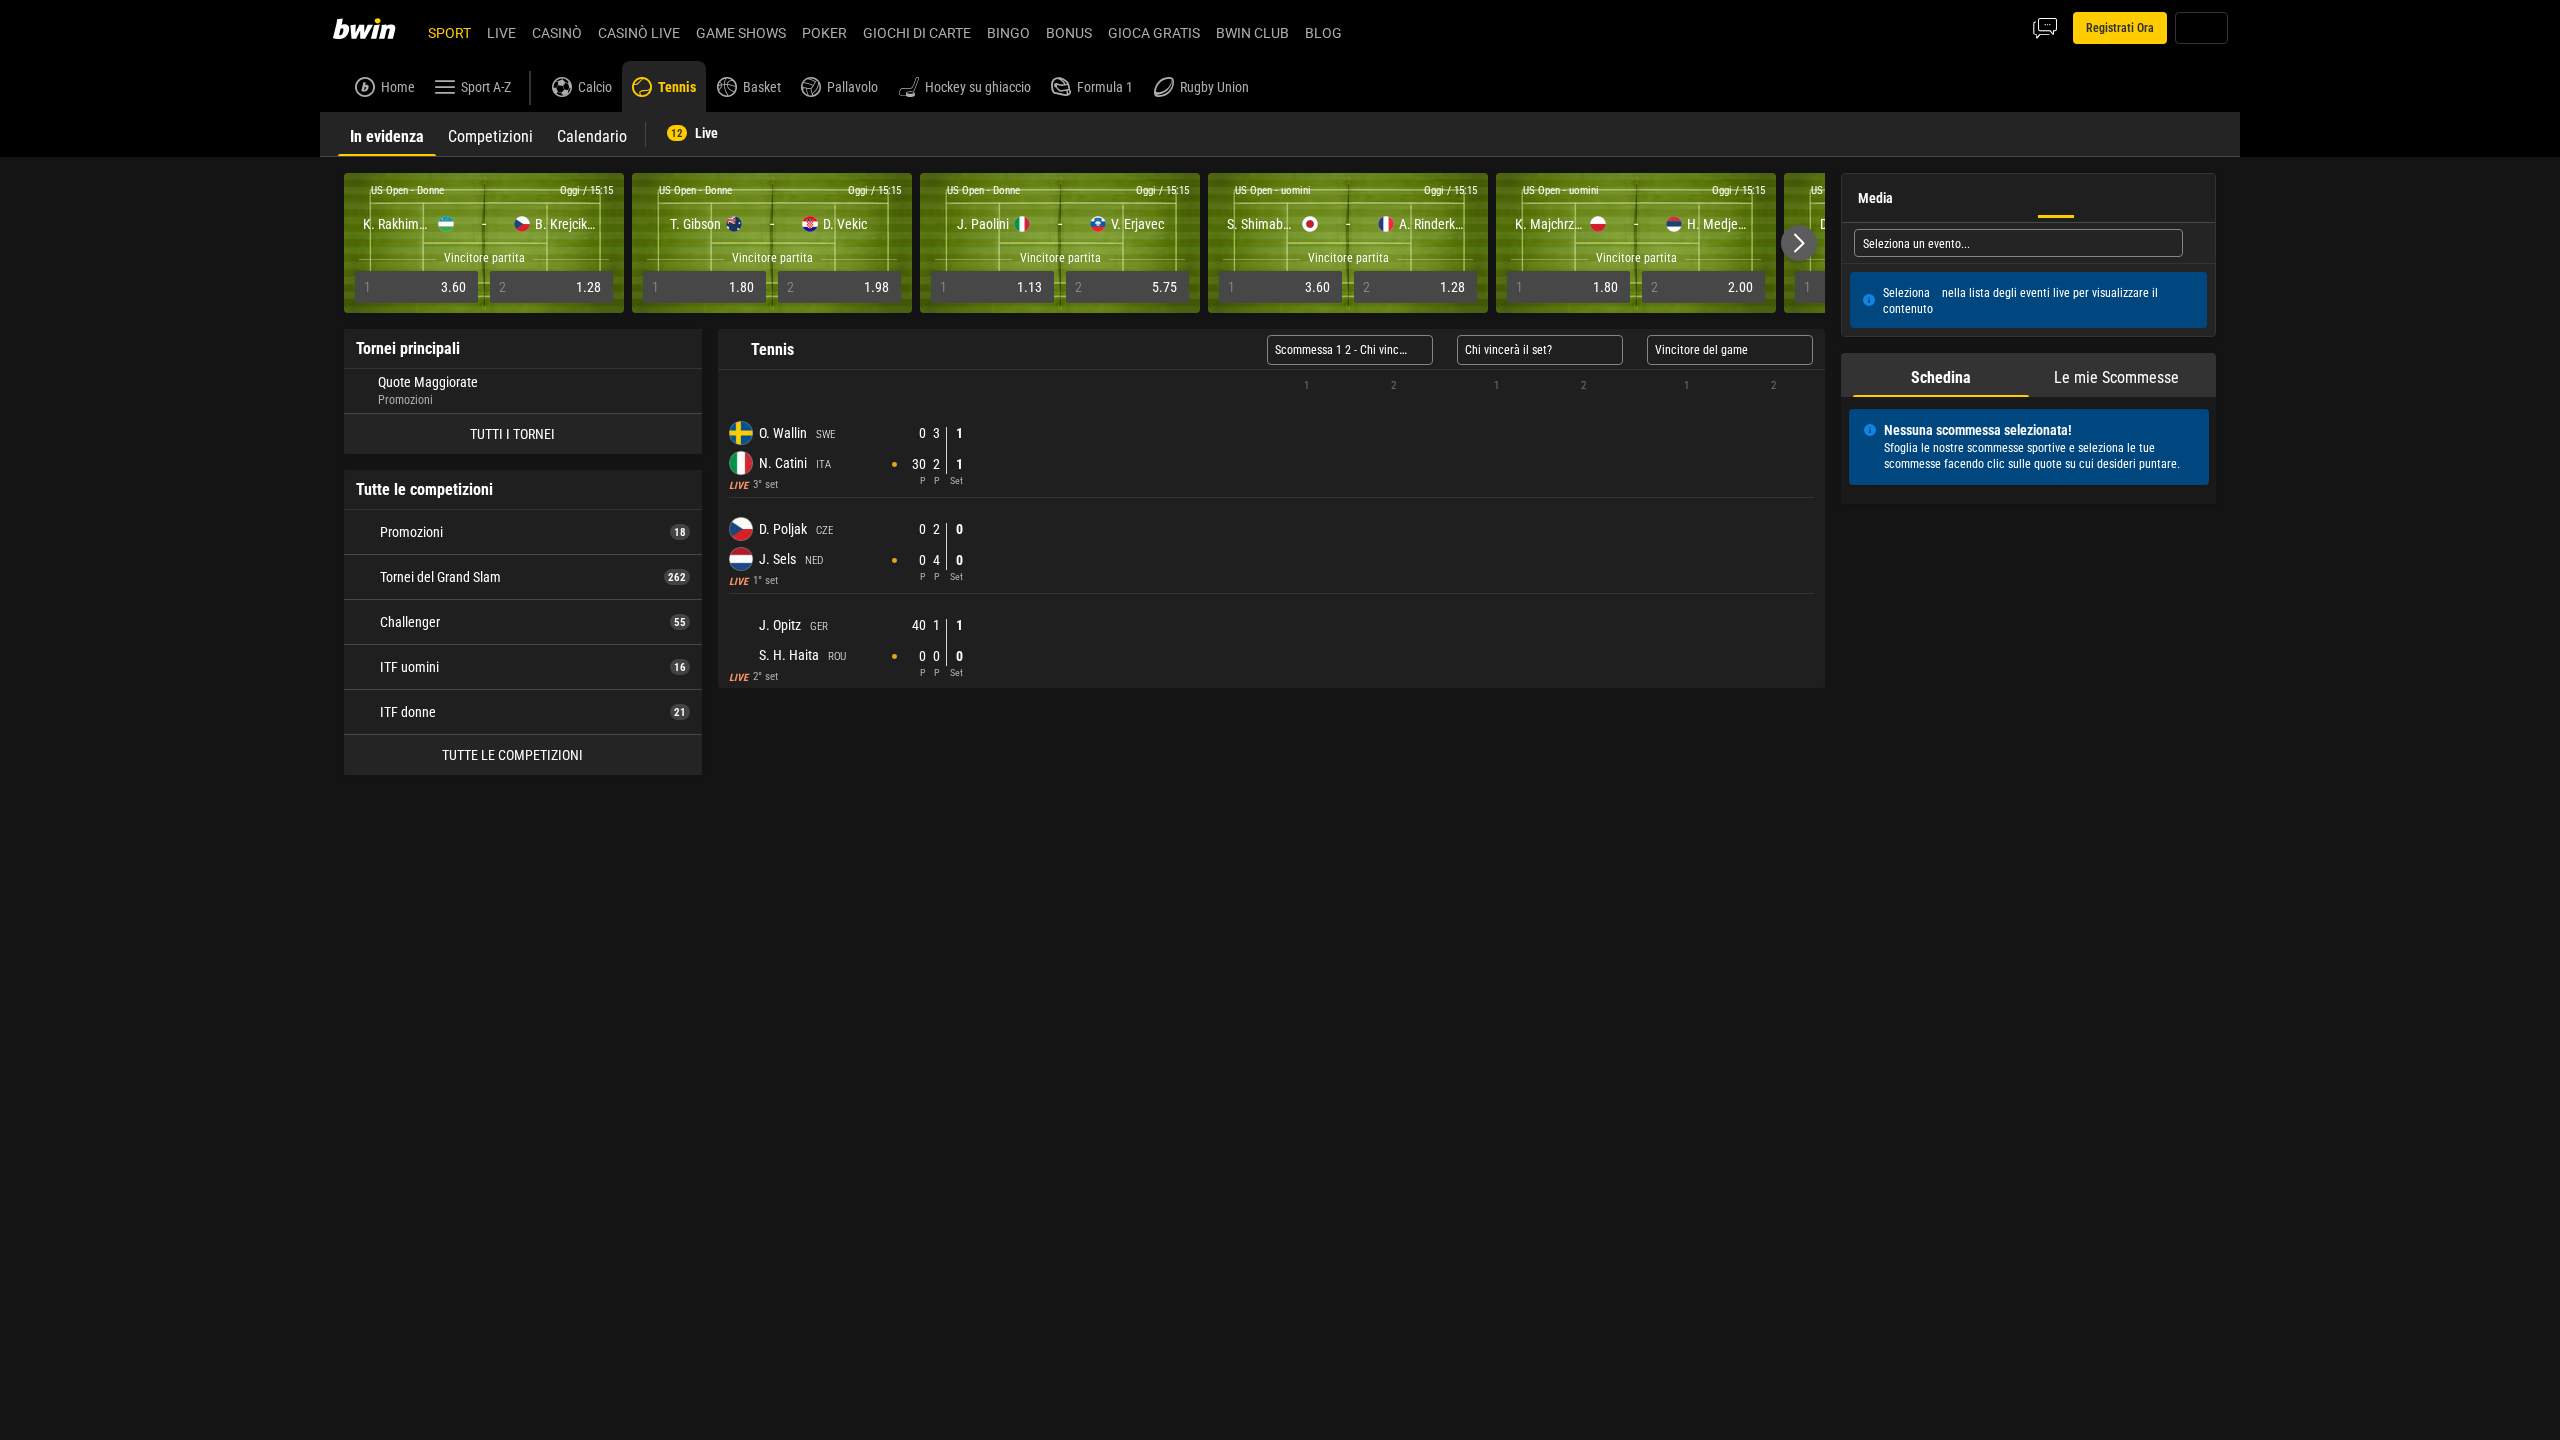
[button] (1799, 243)
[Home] (376, 28)
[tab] (387, 134)
